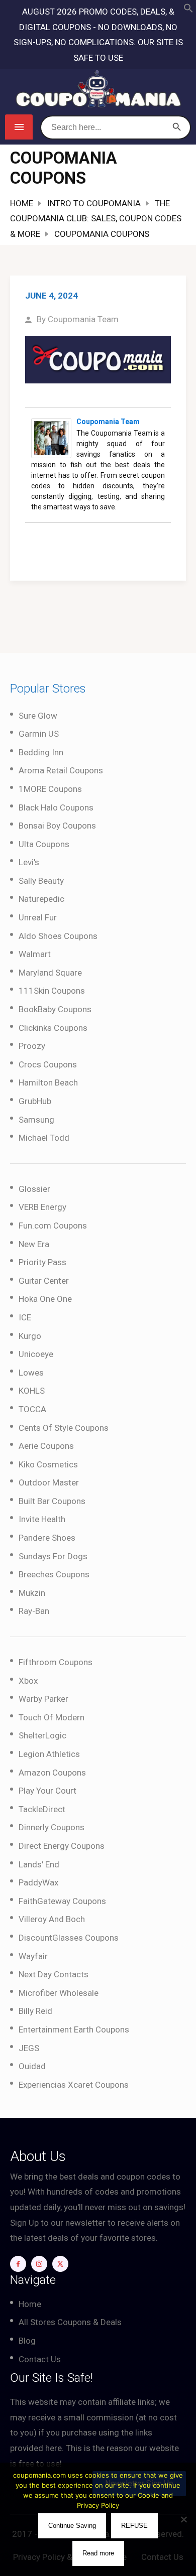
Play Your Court (47, 1791)
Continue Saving (72, 2526)
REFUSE (134, 2526)
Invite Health (42, 1519)
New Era (34, 1244)
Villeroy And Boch (52, 1919)
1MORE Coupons (50, 789)
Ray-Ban (34, 1611)
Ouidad (32, 2066)
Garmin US (39, 734)
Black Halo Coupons (56, 807)
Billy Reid (35, 2011)
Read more (98, 2553)
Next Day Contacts (54, 1974)
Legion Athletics (49, 1754)
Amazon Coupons (52, 1773)
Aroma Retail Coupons (61, 770)
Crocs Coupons (48, 1064)
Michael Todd (44, 1138)
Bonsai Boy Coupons (57, 826)
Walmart (35, 954)
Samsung (36, 1120)
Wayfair (33, 1956)
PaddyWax (38, 1882)
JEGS (29, 2048)
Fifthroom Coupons (56, 1662)
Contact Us (40, 2359)
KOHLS (32, 1391)
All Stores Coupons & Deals (70, 2322)
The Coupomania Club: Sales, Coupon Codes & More (96, 219)
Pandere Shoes (47, 1538)
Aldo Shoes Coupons (58, 936)
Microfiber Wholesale (59, 1993)
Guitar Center (44, 1281)
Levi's (29, 862)
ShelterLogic (42, 1735)
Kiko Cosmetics (48, 1464)
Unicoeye (36, 1354)
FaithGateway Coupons (62, 1901)
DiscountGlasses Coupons (69, 1938)
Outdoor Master (49, 1482)
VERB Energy (42, 1207)
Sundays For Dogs (53, 1556)
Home (22, 203)
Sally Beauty (41, 881)
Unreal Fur (38, 917)
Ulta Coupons (44, 844)
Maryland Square (50, 973)
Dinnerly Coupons (52, 1827)
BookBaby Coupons (55, 1009)
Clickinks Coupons (53, 1028)
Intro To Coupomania (94, 203)
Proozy (32, 1046)
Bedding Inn (41, 752)
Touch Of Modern (52, 1717)
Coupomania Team (83, 319)
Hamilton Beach (48, 1082)
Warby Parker (43, 1699)
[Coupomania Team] (51, 437)
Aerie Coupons (46, 1446)
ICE (25, 1317)
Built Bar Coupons (52, 1501)
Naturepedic (41, 899)
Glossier (34, 1189)
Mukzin (32, 1593)
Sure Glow (38, 716)
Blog (27, 2341)
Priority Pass (42, 1262)
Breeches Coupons (54, 1574)
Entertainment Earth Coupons (74, 2029)
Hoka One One (45, 1299)
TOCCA (32, 1409)
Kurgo (30, 1336)
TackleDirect (42, 1809)
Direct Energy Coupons (62, 1846)
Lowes (31, 1373)
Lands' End (39, 1864)
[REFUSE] (183, 2519)
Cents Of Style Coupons (64, 1428)
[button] (188, 10)
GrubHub (35, 1101)
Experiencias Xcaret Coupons (74, 2085)
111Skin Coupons (52, 991)
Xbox (28, 1681)
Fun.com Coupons (53, 1226)
